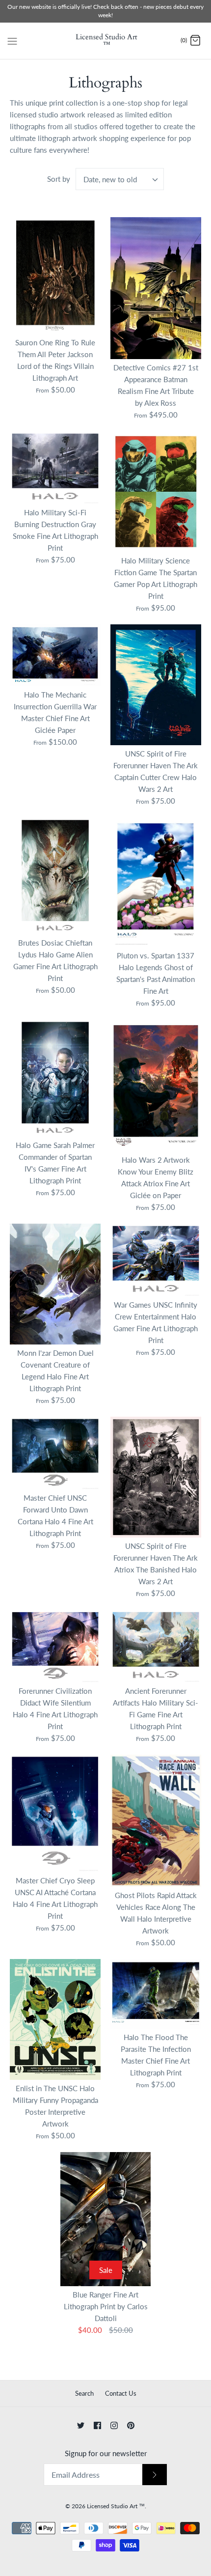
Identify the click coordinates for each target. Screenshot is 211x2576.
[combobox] (120, 179)
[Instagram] (114, 2425)
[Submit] (155, 2475)
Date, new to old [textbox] (110, 179)
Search (84, 2393)
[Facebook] (97, 2425)
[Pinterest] (131, 2425)
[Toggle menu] (12, 40)
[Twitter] (81, 2425)
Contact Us (121, 2393)
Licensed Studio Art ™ (116, 2506)
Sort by (59, 179)
